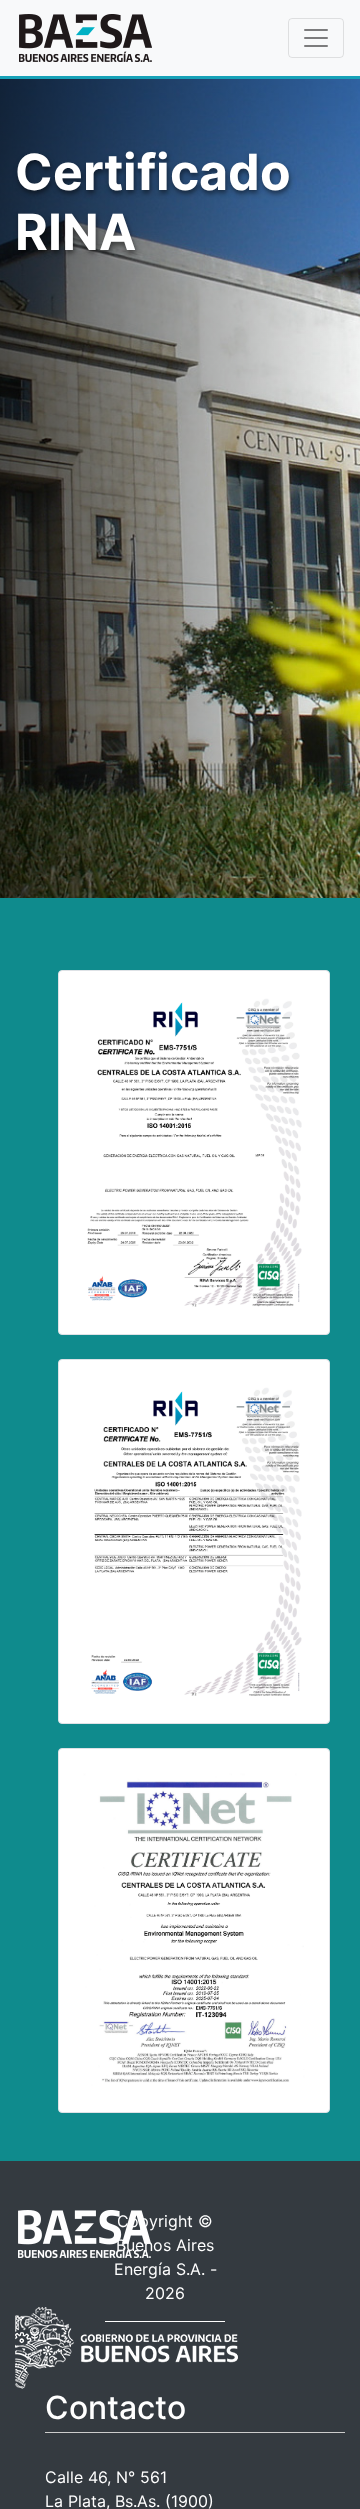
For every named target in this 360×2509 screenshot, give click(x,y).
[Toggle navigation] (316, 38)
